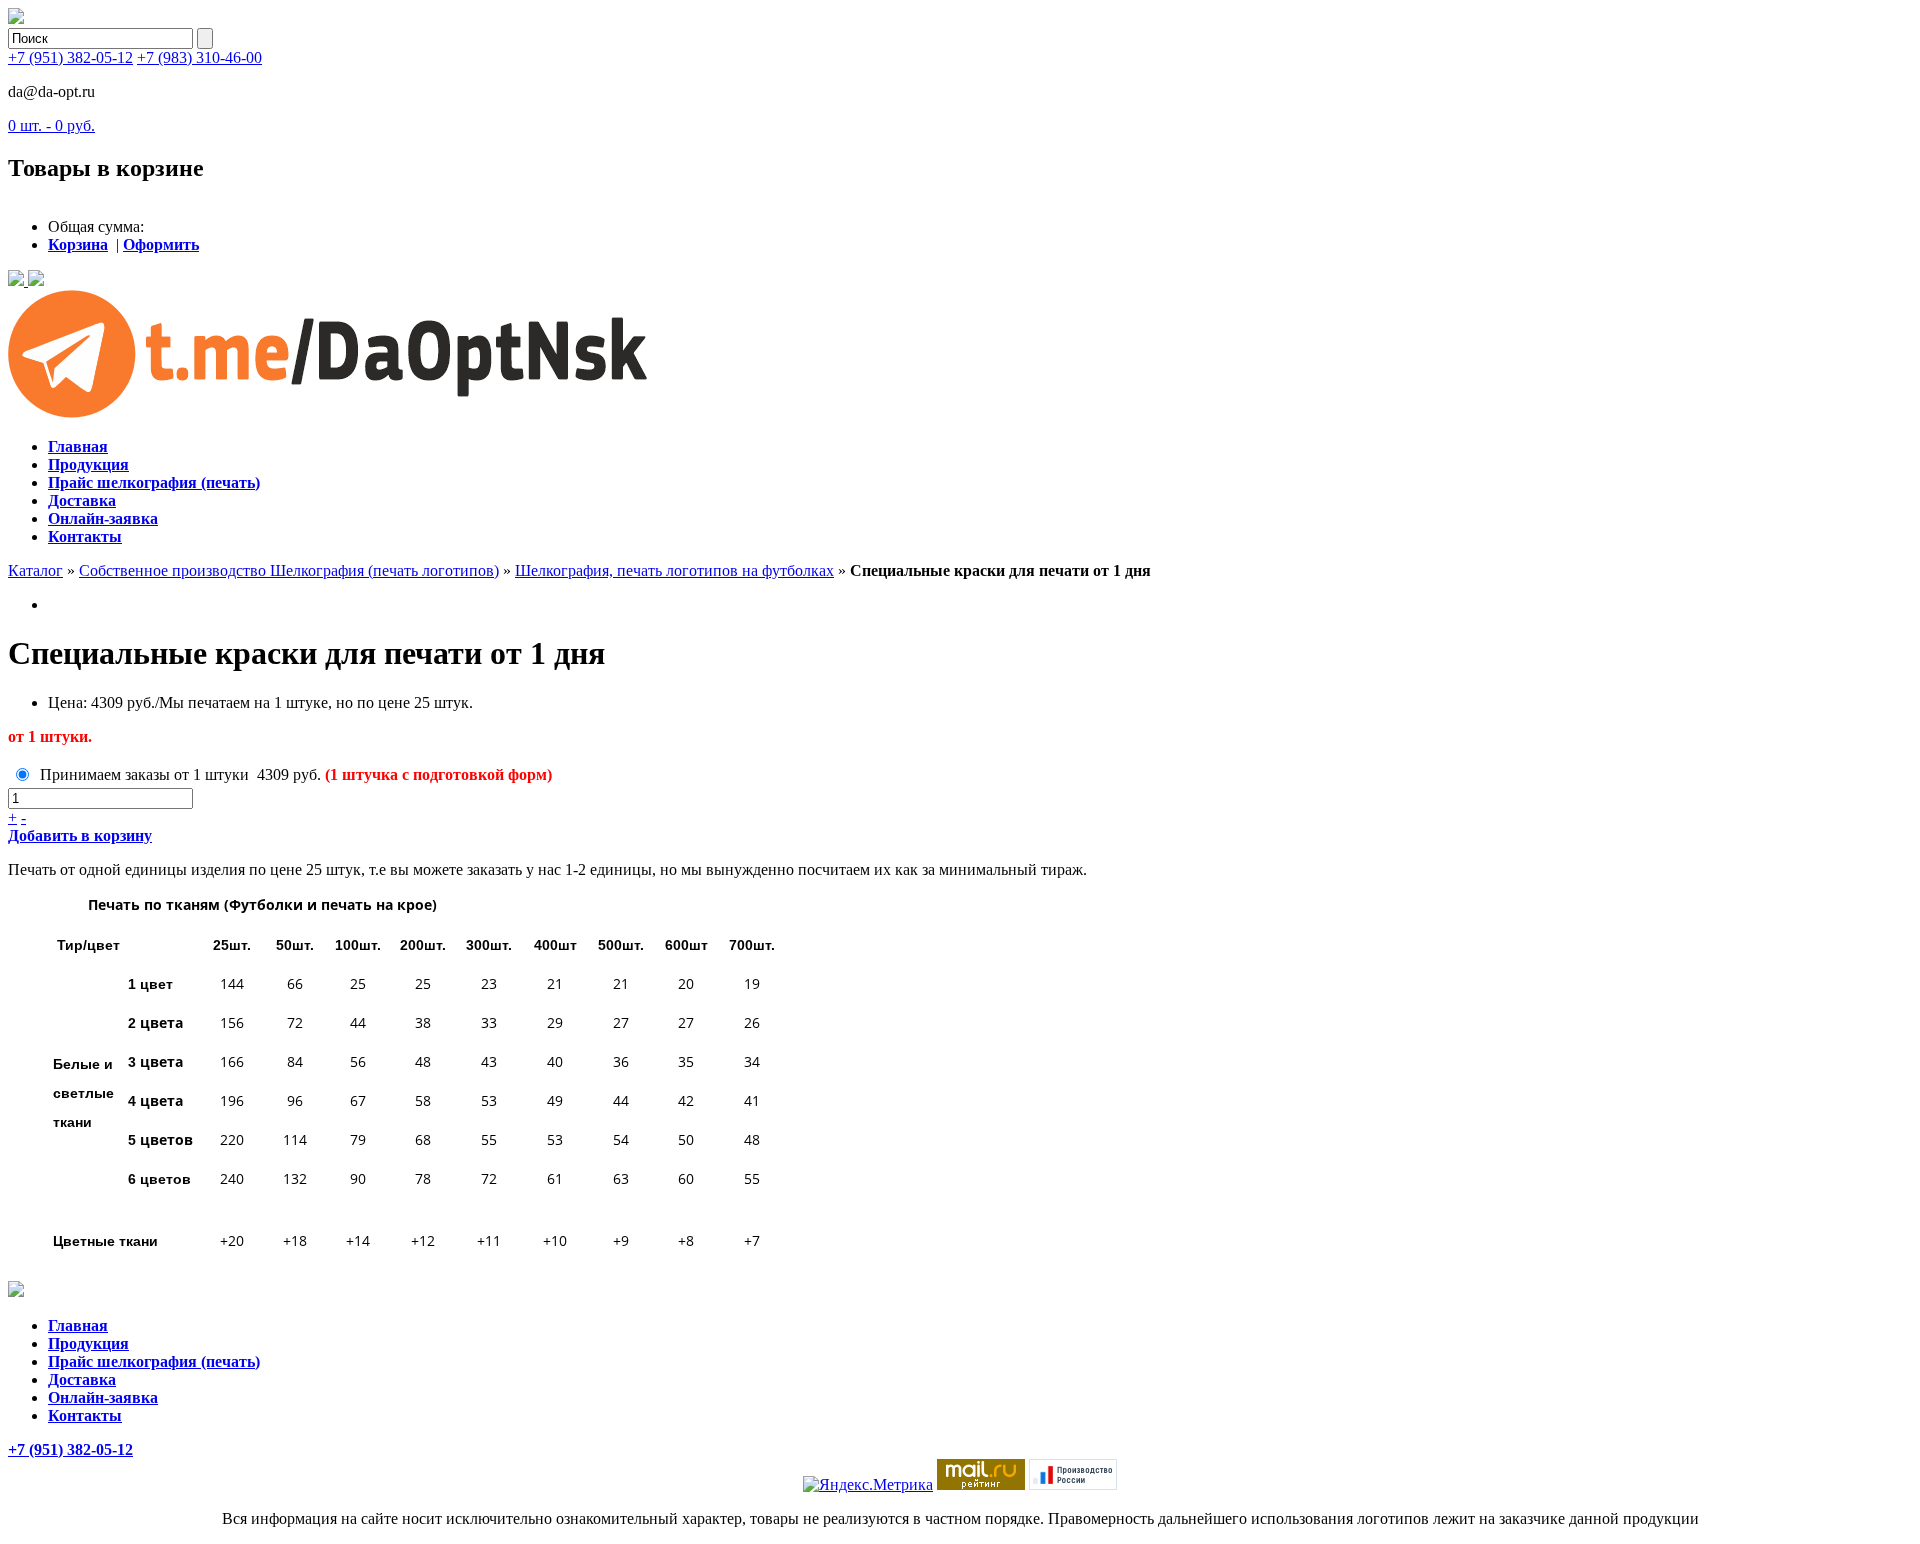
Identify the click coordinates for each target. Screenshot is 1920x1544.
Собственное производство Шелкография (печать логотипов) (289, 570)
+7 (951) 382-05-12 (70, 57)
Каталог (35, 570)
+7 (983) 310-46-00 (199, 57)
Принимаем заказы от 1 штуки (144, 774)
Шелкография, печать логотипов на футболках (674, 570)
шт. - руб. (51, 125)
